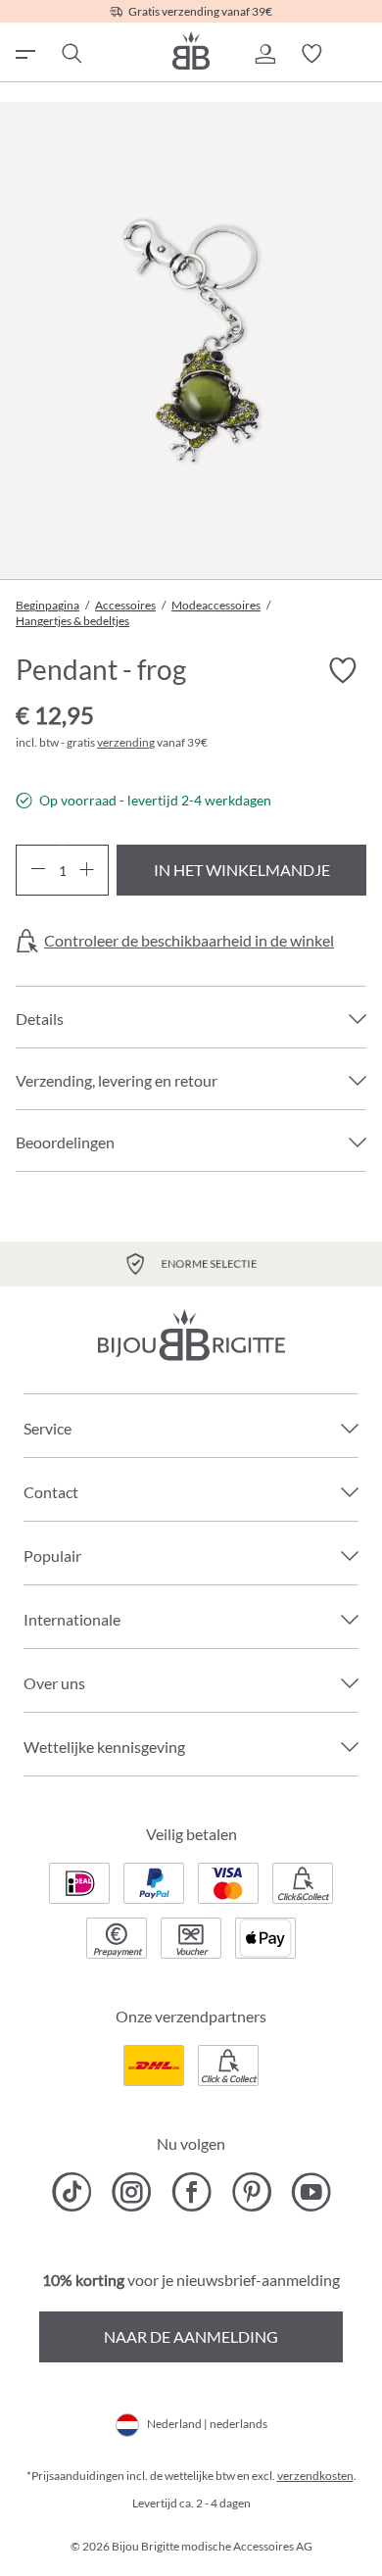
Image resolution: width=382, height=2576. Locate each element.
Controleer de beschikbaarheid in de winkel (189, 941)
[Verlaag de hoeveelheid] (38, 870)
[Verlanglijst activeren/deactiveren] (343, 670)
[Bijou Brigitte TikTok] (72, 2192)
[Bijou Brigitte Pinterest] (251, 2192)
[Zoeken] (71, 54)
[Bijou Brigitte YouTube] (311, 2192)
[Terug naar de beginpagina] (191, 50)
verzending (126, 742)
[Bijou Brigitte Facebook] (191, 2192)
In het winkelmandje (242, 870)
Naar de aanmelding (191, 2336)
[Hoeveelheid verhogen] (87, 870)
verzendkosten (315, 2476)
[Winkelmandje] (358, 54)
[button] (264, 54)
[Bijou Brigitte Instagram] (132, 2192)
